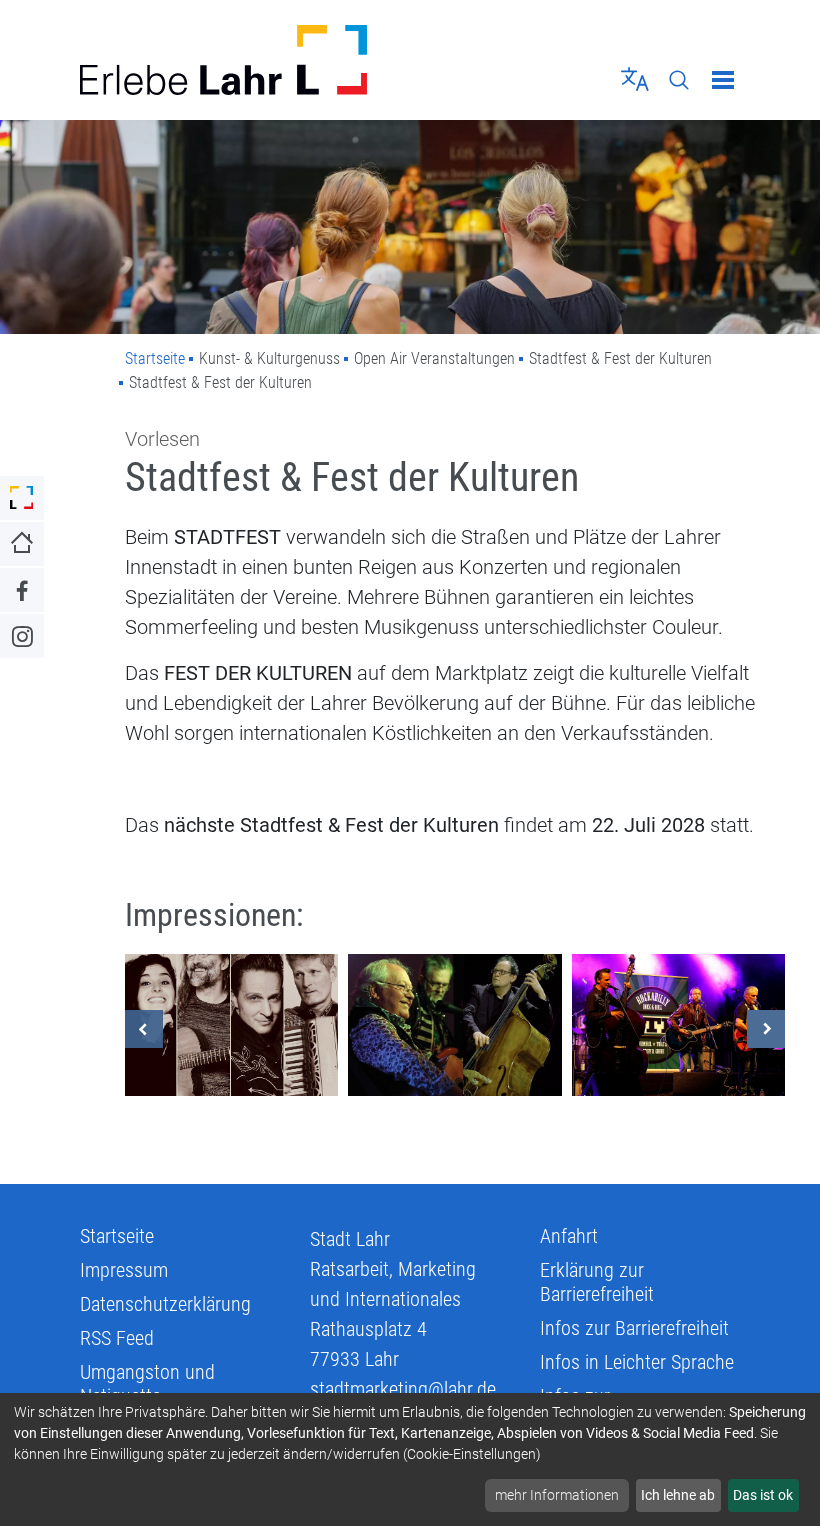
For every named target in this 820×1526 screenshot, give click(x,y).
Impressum (124, 1270)
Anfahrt (569, 1236)
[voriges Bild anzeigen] (144, 1029)
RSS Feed (117, 1338)
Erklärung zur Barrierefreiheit (597, 1282)
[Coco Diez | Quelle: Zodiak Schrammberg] (231, 1025)
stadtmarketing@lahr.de (403, 1389)
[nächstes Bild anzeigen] (766, 1029)
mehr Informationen (557, 1495)
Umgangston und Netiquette (147, 1384)
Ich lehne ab (678, 1495)
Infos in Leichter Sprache (637, 1362)
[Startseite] (237, 60)
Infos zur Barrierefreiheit (634, 1328)
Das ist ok (763, 1495)
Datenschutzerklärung (165, 1304)
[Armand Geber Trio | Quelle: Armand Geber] (454, 1025)
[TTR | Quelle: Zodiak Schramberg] (678, 1025)
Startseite (155, 358)
